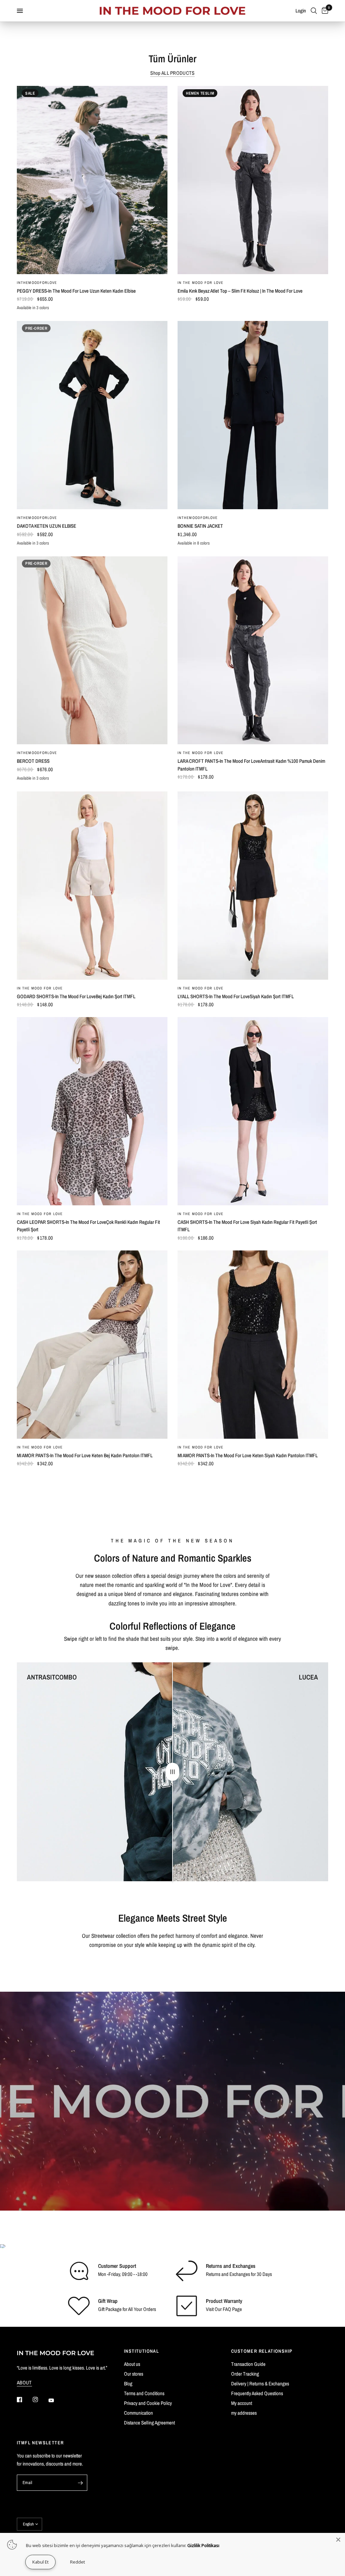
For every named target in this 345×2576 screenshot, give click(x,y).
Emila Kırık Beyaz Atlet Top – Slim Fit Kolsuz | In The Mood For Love (240, 291)
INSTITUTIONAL (142, 2351)
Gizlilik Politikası (203, 2545)
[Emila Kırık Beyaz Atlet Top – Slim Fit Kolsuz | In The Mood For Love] (253, 180)
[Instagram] (40, 2400)
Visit (210, 2309)
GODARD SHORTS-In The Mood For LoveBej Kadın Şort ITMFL (76, 996)
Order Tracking (245, 2374)
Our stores (134, 2374)
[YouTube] (56, 2400)
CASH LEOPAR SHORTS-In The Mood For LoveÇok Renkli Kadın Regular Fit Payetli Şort (88, 1226)
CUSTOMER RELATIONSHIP (262, 2351)
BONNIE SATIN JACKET (200, 526)
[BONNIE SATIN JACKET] (253, 415)
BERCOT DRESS (33, 761)
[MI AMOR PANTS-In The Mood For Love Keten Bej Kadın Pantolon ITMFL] (92, 1345)
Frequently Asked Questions (257, 2393)
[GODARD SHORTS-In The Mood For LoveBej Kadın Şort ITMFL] (92, 886)
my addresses (244, 2413)
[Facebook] (24, 2400)
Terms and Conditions (144, 2393)
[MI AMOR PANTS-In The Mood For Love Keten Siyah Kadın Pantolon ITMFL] (253, 1345)
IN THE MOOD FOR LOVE (200, 283)
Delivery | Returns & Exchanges (260, 2384)
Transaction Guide (248, 2364)
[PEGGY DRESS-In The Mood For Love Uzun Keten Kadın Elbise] (92, 180)
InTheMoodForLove (37, 283)
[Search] (314, 11)
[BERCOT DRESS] (92, 650)
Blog (128, 2384)
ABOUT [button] (24, 2383)
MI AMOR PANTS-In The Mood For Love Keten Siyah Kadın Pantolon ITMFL (248, 1455)
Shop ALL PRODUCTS (172, 73)
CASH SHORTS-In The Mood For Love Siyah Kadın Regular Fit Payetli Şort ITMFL (247, 1226)
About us (132, 2364)
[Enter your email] (81, 2483)
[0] (324, 11)
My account (242, 2403)
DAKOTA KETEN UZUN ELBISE (46, 526)
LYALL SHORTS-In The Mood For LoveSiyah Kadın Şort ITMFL (236, 996)
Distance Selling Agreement (149, 2423)
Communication (138, 2413)
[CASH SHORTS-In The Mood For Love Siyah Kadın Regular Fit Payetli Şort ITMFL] (253, 1111)
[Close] (338, 2540)
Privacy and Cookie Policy (148, 2403)
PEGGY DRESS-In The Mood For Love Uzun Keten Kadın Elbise (76, 291)
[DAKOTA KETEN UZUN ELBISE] (92, 415)
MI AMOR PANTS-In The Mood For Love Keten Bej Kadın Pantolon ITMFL (85, 1455)
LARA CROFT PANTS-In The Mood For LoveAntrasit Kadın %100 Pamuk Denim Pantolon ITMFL (251, 765)
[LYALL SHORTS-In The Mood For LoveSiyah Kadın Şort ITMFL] (253, 886)
